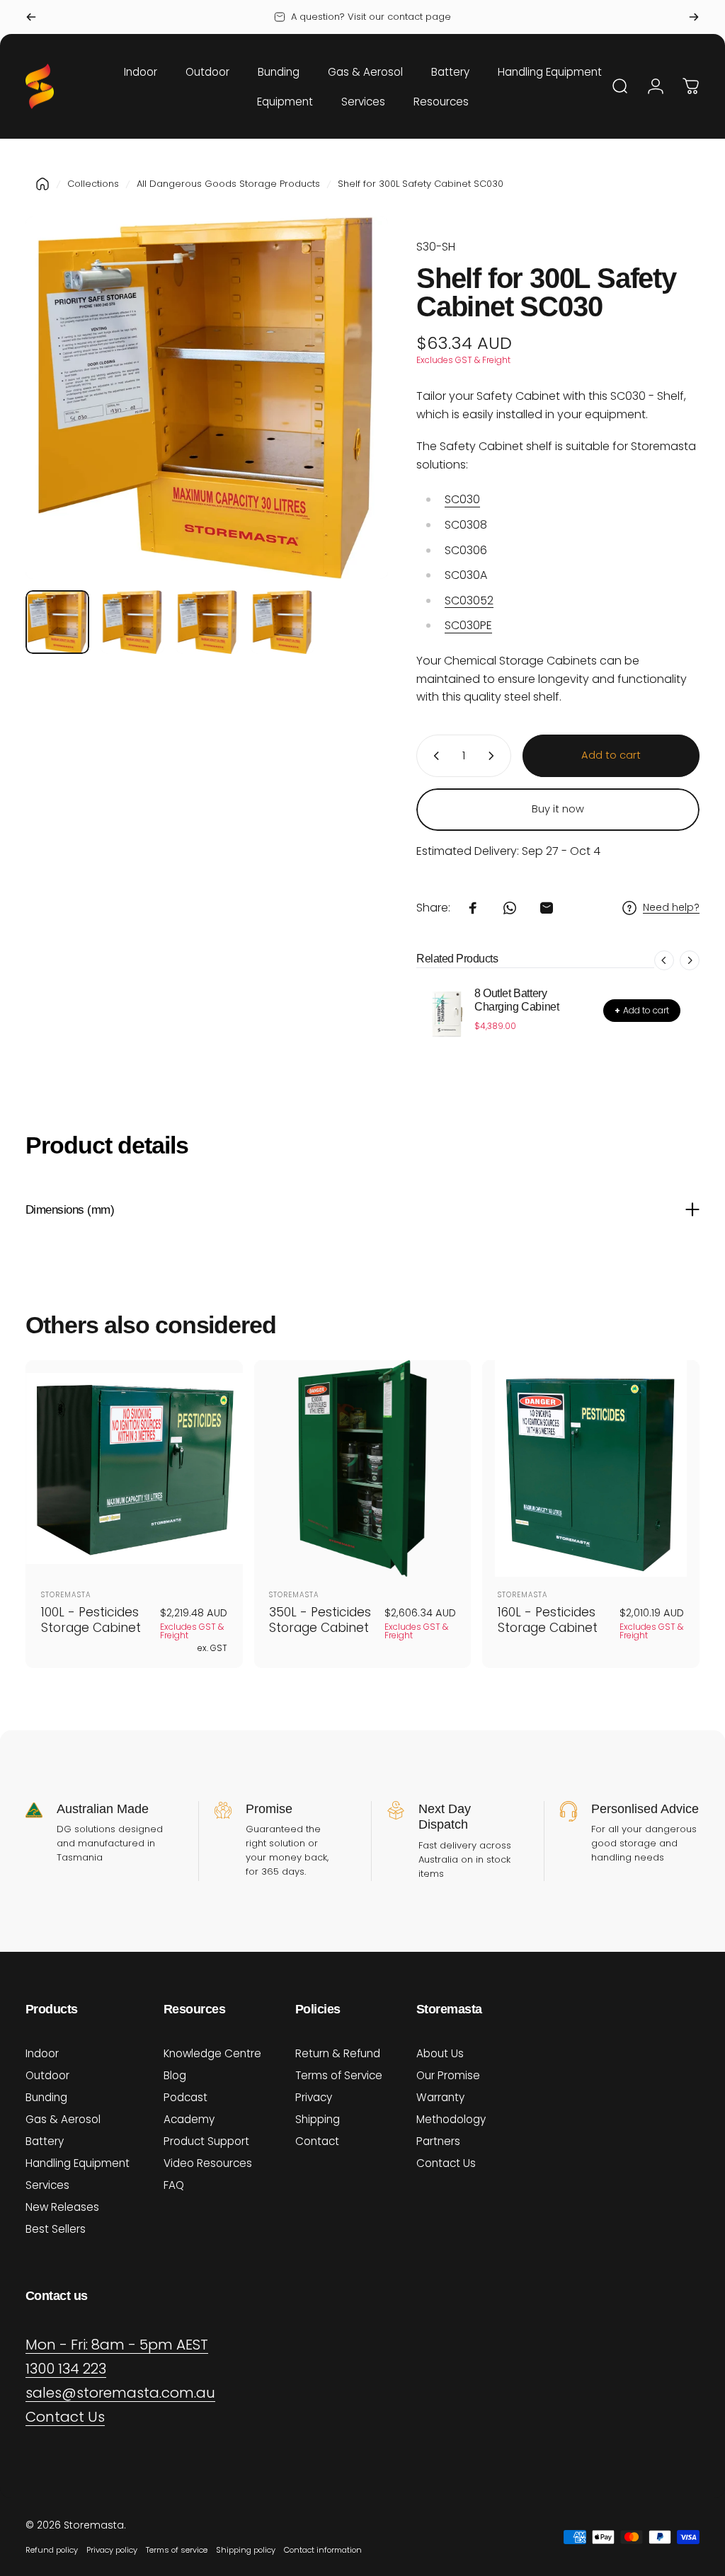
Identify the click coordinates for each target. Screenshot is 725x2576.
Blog (175, 2075)
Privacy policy (112, 2550)
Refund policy (52, 2550)
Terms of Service (339, 2075)
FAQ (174, 2185)
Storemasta (66, 1595)
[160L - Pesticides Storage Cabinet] (591, 1469)
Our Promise (448, 2075)
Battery (45, 2141)
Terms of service (177, 2550)
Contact (317, 2141)
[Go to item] (57, 622)
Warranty (440, 2097)
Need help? (671, 908)
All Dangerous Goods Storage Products (228, 184)
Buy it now (558, 809)
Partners (438, 2141)
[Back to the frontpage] (42, 184)
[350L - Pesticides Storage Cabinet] (363, 1469)
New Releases (62, 2207)
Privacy (314, 2097)
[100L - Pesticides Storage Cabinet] (134, 1469)
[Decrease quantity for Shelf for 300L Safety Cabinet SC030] (433, 756)
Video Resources (208, 2163)
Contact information (323, 2550)
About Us (440, 2053)
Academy (189, 2119)
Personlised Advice (645, 1809)
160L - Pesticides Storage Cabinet (548, 1620)
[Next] (694, 17)
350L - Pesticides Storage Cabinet (320, 1620)
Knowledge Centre (212, 2053)
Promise (269, 1809)
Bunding (46, 2097)
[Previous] (31, 17)
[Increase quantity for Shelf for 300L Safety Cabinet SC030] (494, 756)
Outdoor (47, 2075)
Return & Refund (338, 2053)
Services (47, 2185)
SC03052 (469, 600)
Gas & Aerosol (63, 2119)
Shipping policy (246, 2550)
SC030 (462, 499)
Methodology (451, 2119)
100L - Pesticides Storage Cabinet (91, 1620)
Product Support (206, 2141)
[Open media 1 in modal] (207, 398)
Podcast (185, 2097)
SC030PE (468, 625)
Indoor (42, 2053)
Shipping (318, 2119)
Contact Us (446, 2163)
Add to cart (642, 1010)
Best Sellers (56, 2229)
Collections (93, 184)
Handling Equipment (78, 2163)
